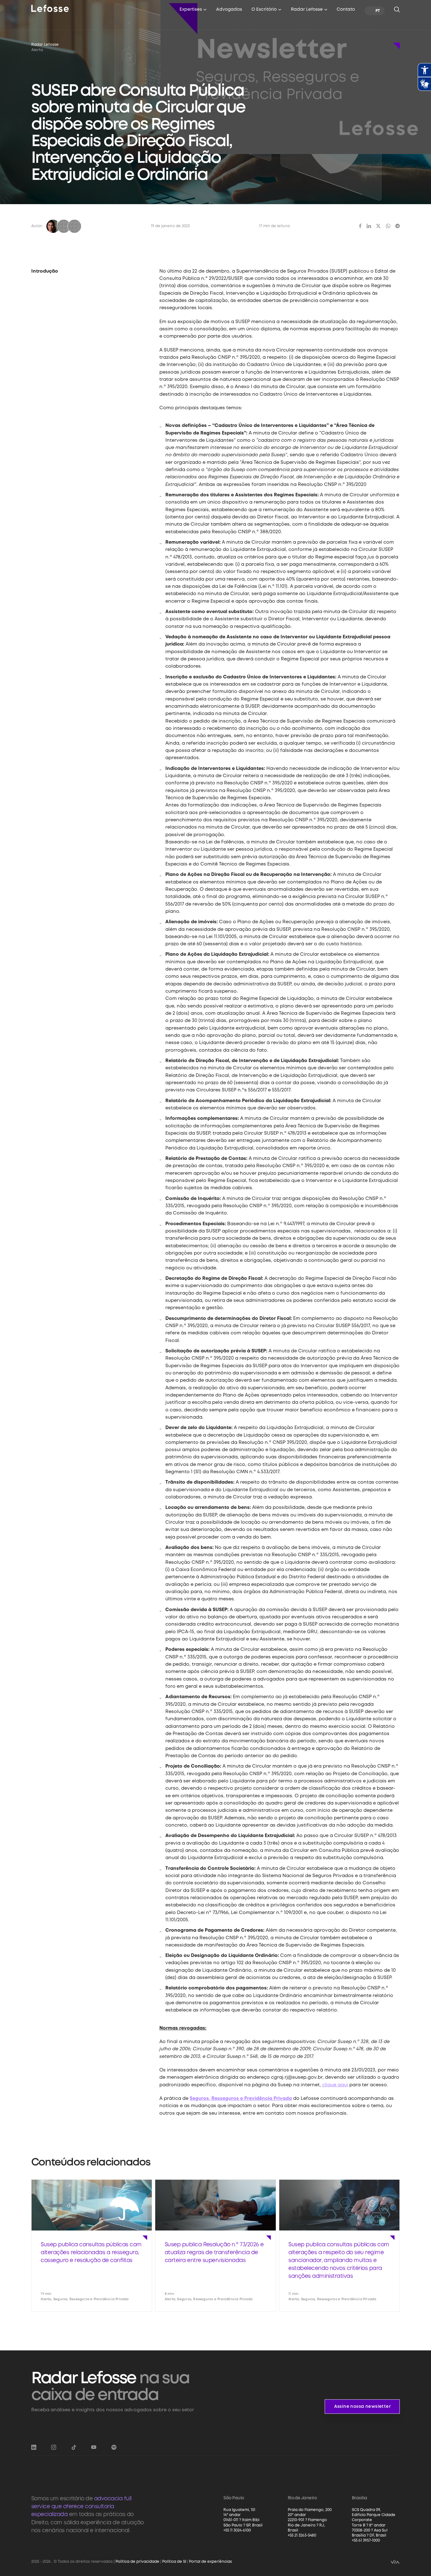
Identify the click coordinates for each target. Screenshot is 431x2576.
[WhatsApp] (388, 226)
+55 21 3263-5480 (302, 2535)
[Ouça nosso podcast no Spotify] (114, 2447)
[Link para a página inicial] (50, 8)
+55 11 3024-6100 (237, 2530)
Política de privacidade (137, 2562)
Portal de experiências (210, 2562)
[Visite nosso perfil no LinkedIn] (34, 2447)
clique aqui (335, 2085)
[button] (193, 11)
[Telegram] (398, 226)
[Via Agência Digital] (395, 2562)
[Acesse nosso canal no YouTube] (94, 2447)
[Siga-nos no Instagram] (54, 2447)
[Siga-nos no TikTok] (74, 2447)
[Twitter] (378, 226)
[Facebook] (360, 226)
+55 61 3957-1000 (366, 2541)
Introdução (45, 271)
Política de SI (174, 2562)
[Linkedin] (369, 226)
